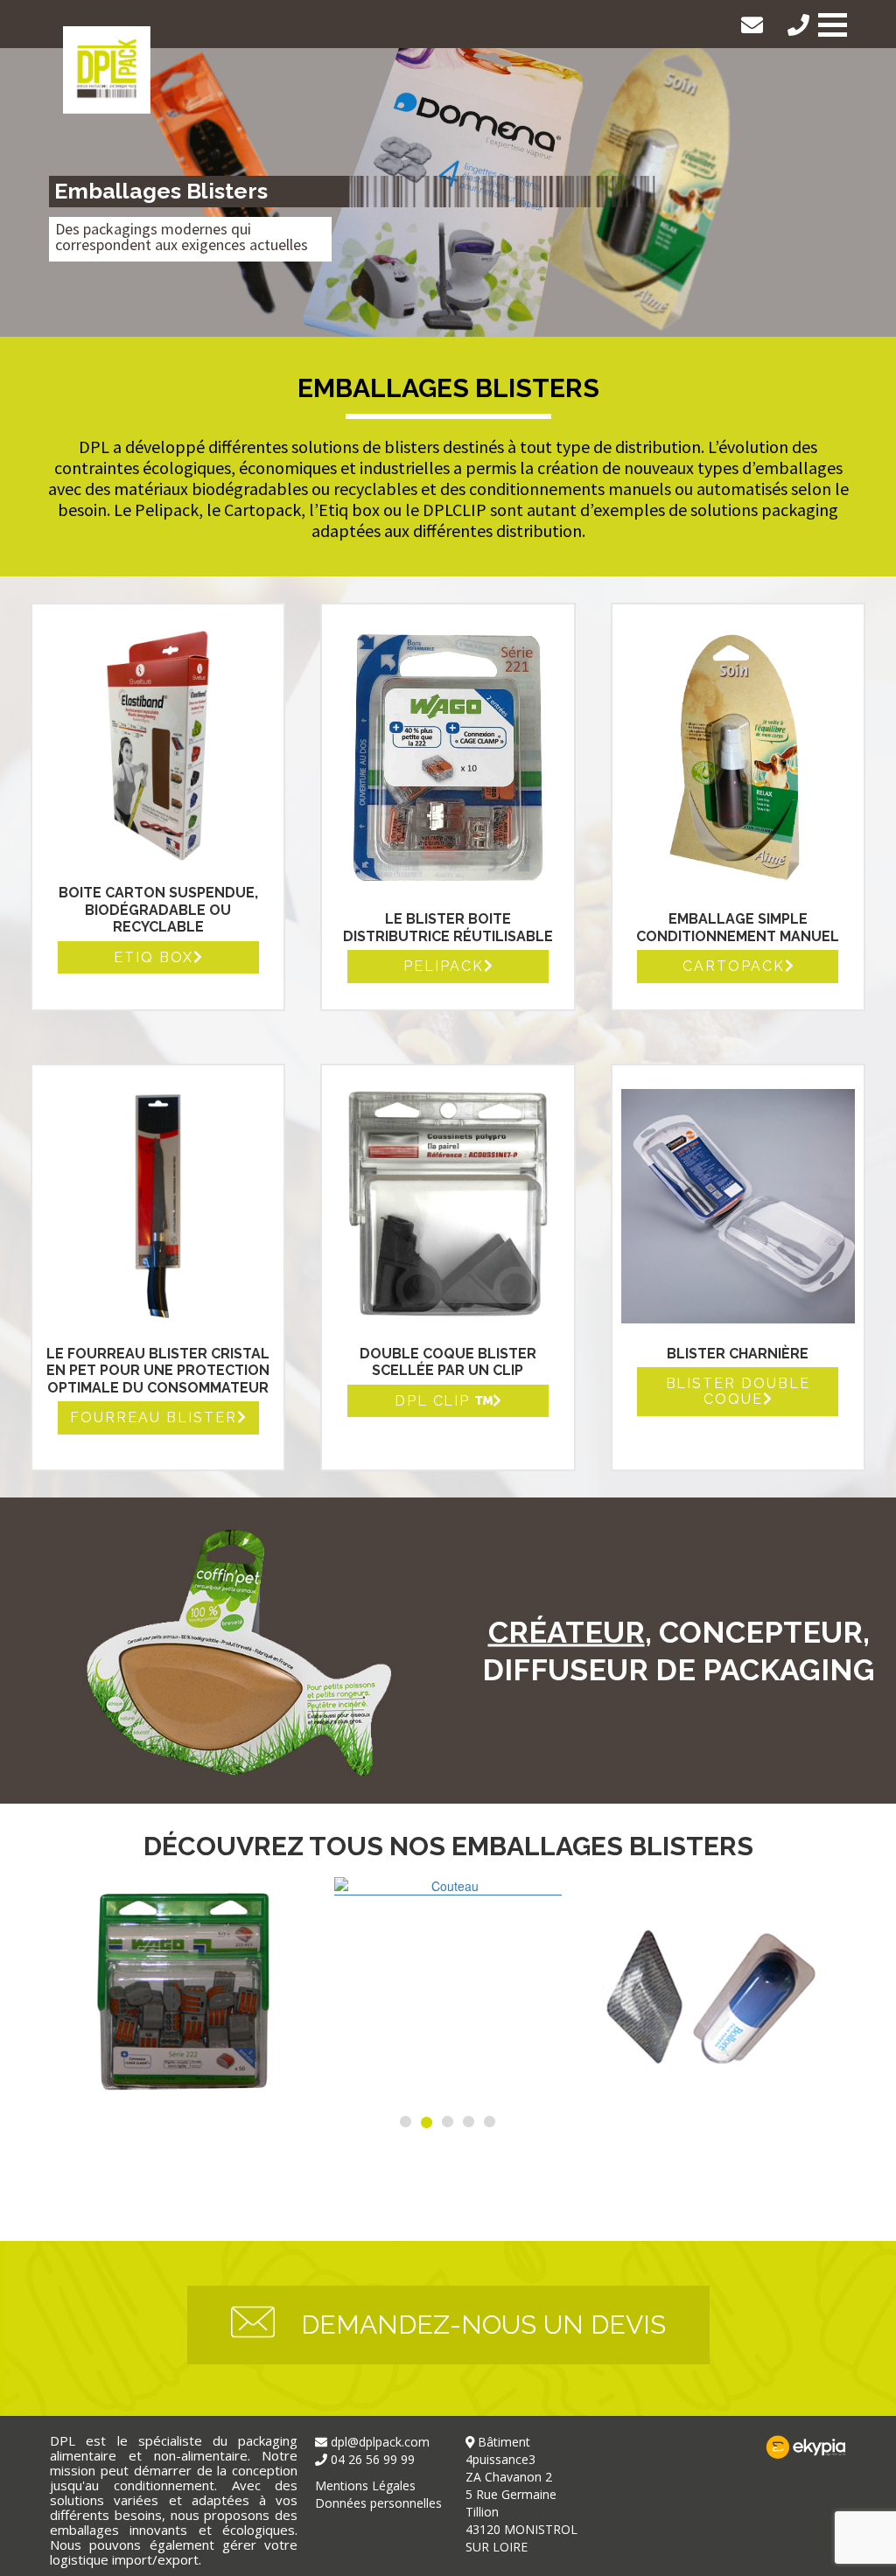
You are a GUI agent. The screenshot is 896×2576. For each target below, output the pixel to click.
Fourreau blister (154, 1418)
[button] (833, 25)
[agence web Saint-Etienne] (722, 2447)
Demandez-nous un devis (483, 2325)
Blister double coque (738, 1391)
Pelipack (444, 967)
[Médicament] (710, 1991)
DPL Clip (435, 1401)
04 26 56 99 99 (803, 25)
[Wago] (185, 1991)
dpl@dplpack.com (756, 25)
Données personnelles (378, 2503)
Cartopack (734, 967)
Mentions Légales (365, 2485)
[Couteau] (448, 1886)
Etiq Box (154, 958)
